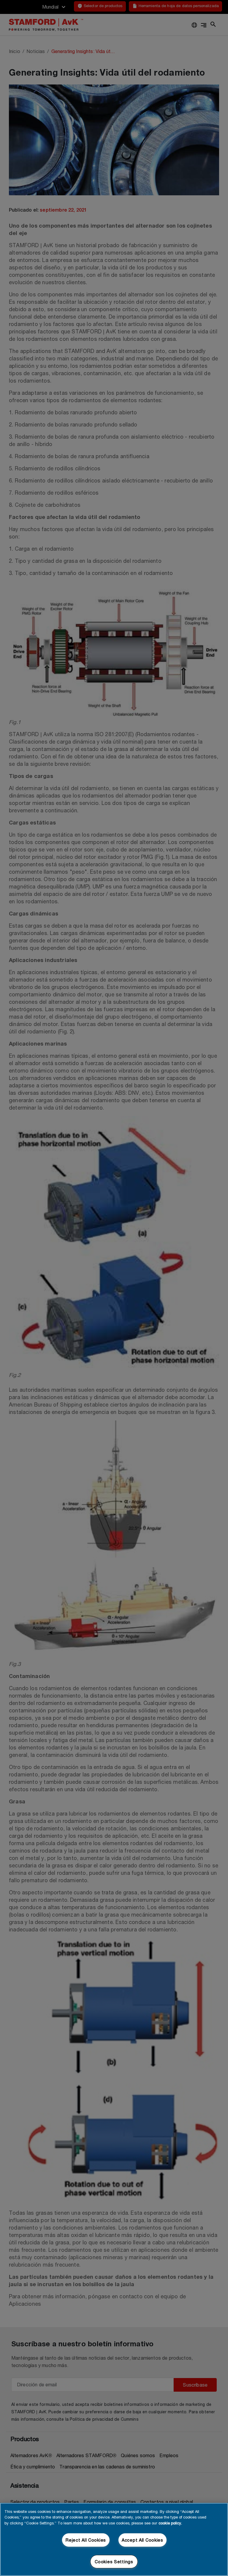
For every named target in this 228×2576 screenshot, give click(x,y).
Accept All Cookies (142, 2540)
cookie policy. (170, 2523)
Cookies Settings (114, 2562)
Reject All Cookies (86, 2540)
